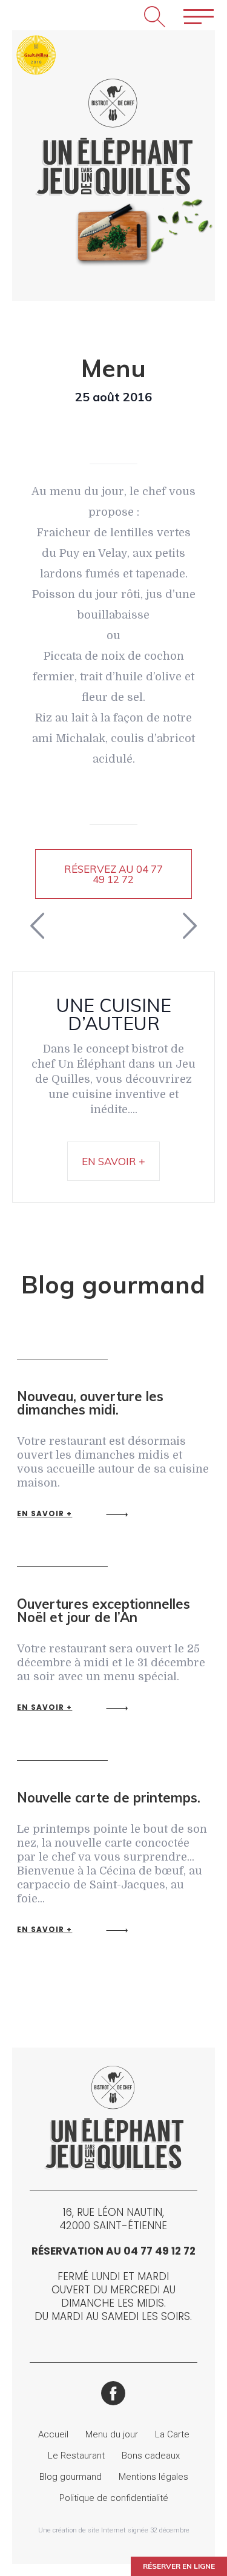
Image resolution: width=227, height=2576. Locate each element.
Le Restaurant (76, 2456)
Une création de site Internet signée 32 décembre (114, 2530)
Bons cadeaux (151, 2456)
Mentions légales (153, 2477)
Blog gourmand (71, 2477)
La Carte (172, 2434)
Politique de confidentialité (114, 2498)
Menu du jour (112, 2434)
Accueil (53, 2434)
